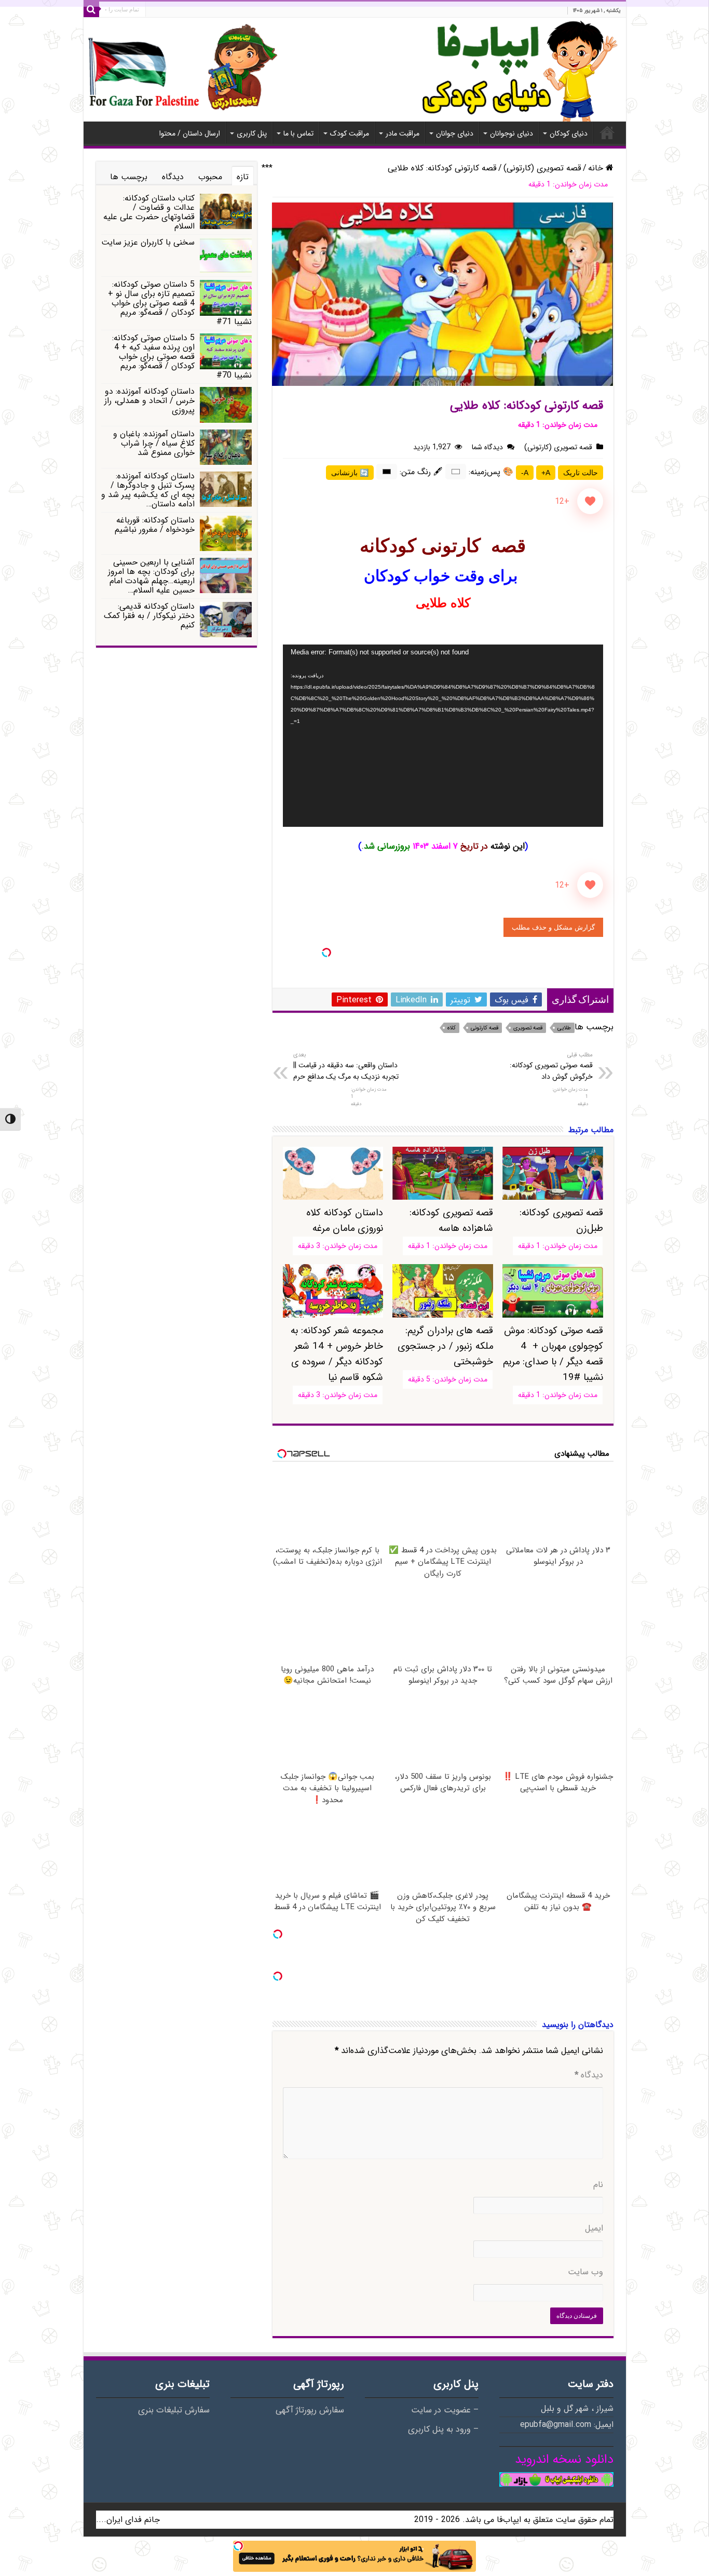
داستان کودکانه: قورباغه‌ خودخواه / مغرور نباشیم (155, 525)
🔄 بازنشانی (350, 473)
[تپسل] (326, 952)
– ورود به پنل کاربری (443, 2430)
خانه (607, 132)
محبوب (210, 177)
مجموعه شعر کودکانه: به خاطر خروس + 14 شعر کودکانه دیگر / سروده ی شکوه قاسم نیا (337, 1354)
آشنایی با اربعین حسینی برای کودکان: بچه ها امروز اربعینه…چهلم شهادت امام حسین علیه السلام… (151, 576)
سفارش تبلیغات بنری (174, 2410)
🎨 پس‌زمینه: (491, 472)
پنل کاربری (252, 133)
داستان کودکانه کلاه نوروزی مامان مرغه (345, 1220)
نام (598, 2185)
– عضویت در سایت (445, 2410)
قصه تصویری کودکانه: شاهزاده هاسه (451, 1220)
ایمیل (594, 2229)
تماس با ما (298, 133)
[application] (443, 736)
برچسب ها (129, 177)
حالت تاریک (581, 473)
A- (525, 473)
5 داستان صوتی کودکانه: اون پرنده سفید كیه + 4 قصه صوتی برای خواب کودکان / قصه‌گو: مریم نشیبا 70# (182, 357)
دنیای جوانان (455, 133)
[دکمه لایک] (590, 501)
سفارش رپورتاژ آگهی (310, 2410)
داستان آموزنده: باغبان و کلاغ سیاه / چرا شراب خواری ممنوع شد (154, 443)
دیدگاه (589, 2075)
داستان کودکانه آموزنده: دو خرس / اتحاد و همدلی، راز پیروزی (149, 401)
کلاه (452, 1028)
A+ (546, 473)
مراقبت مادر (403, 133)
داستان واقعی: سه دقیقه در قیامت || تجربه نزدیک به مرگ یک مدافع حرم (346, 1066)
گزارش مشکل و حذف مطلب (553, 927)
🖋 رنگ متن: (421, 472)
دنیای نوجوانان (512, 133)
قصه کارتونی (485, 1028)
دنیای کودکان (569, 133)
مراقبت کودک (350, 133)
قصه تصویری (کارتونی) (542, 168)
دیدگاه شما (487, 447)
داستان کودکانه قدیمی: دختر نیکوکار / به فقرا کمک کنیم (149, 616)
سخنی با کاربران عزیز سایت (148, 242)
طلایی (564, 1028)
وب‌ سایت (585, 2272)
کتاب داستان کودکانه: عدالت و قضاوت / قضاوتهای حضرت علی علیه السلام (149, 212)
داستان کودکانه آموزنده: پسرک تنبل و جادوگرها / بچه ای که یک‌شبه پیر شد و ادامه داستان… (148, 490)
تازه (243, 177)
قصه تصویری (528, 1028)
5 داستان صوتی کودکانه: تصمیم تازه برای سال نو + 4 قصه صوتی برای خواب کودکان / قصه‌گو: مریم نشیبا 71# (180, 303)
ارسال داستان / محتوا (190, 133)
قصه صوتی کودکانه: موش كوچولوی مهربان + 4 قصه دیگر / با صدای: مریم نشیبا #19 (553, 1354)
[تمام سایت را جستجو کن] (91, 9)
